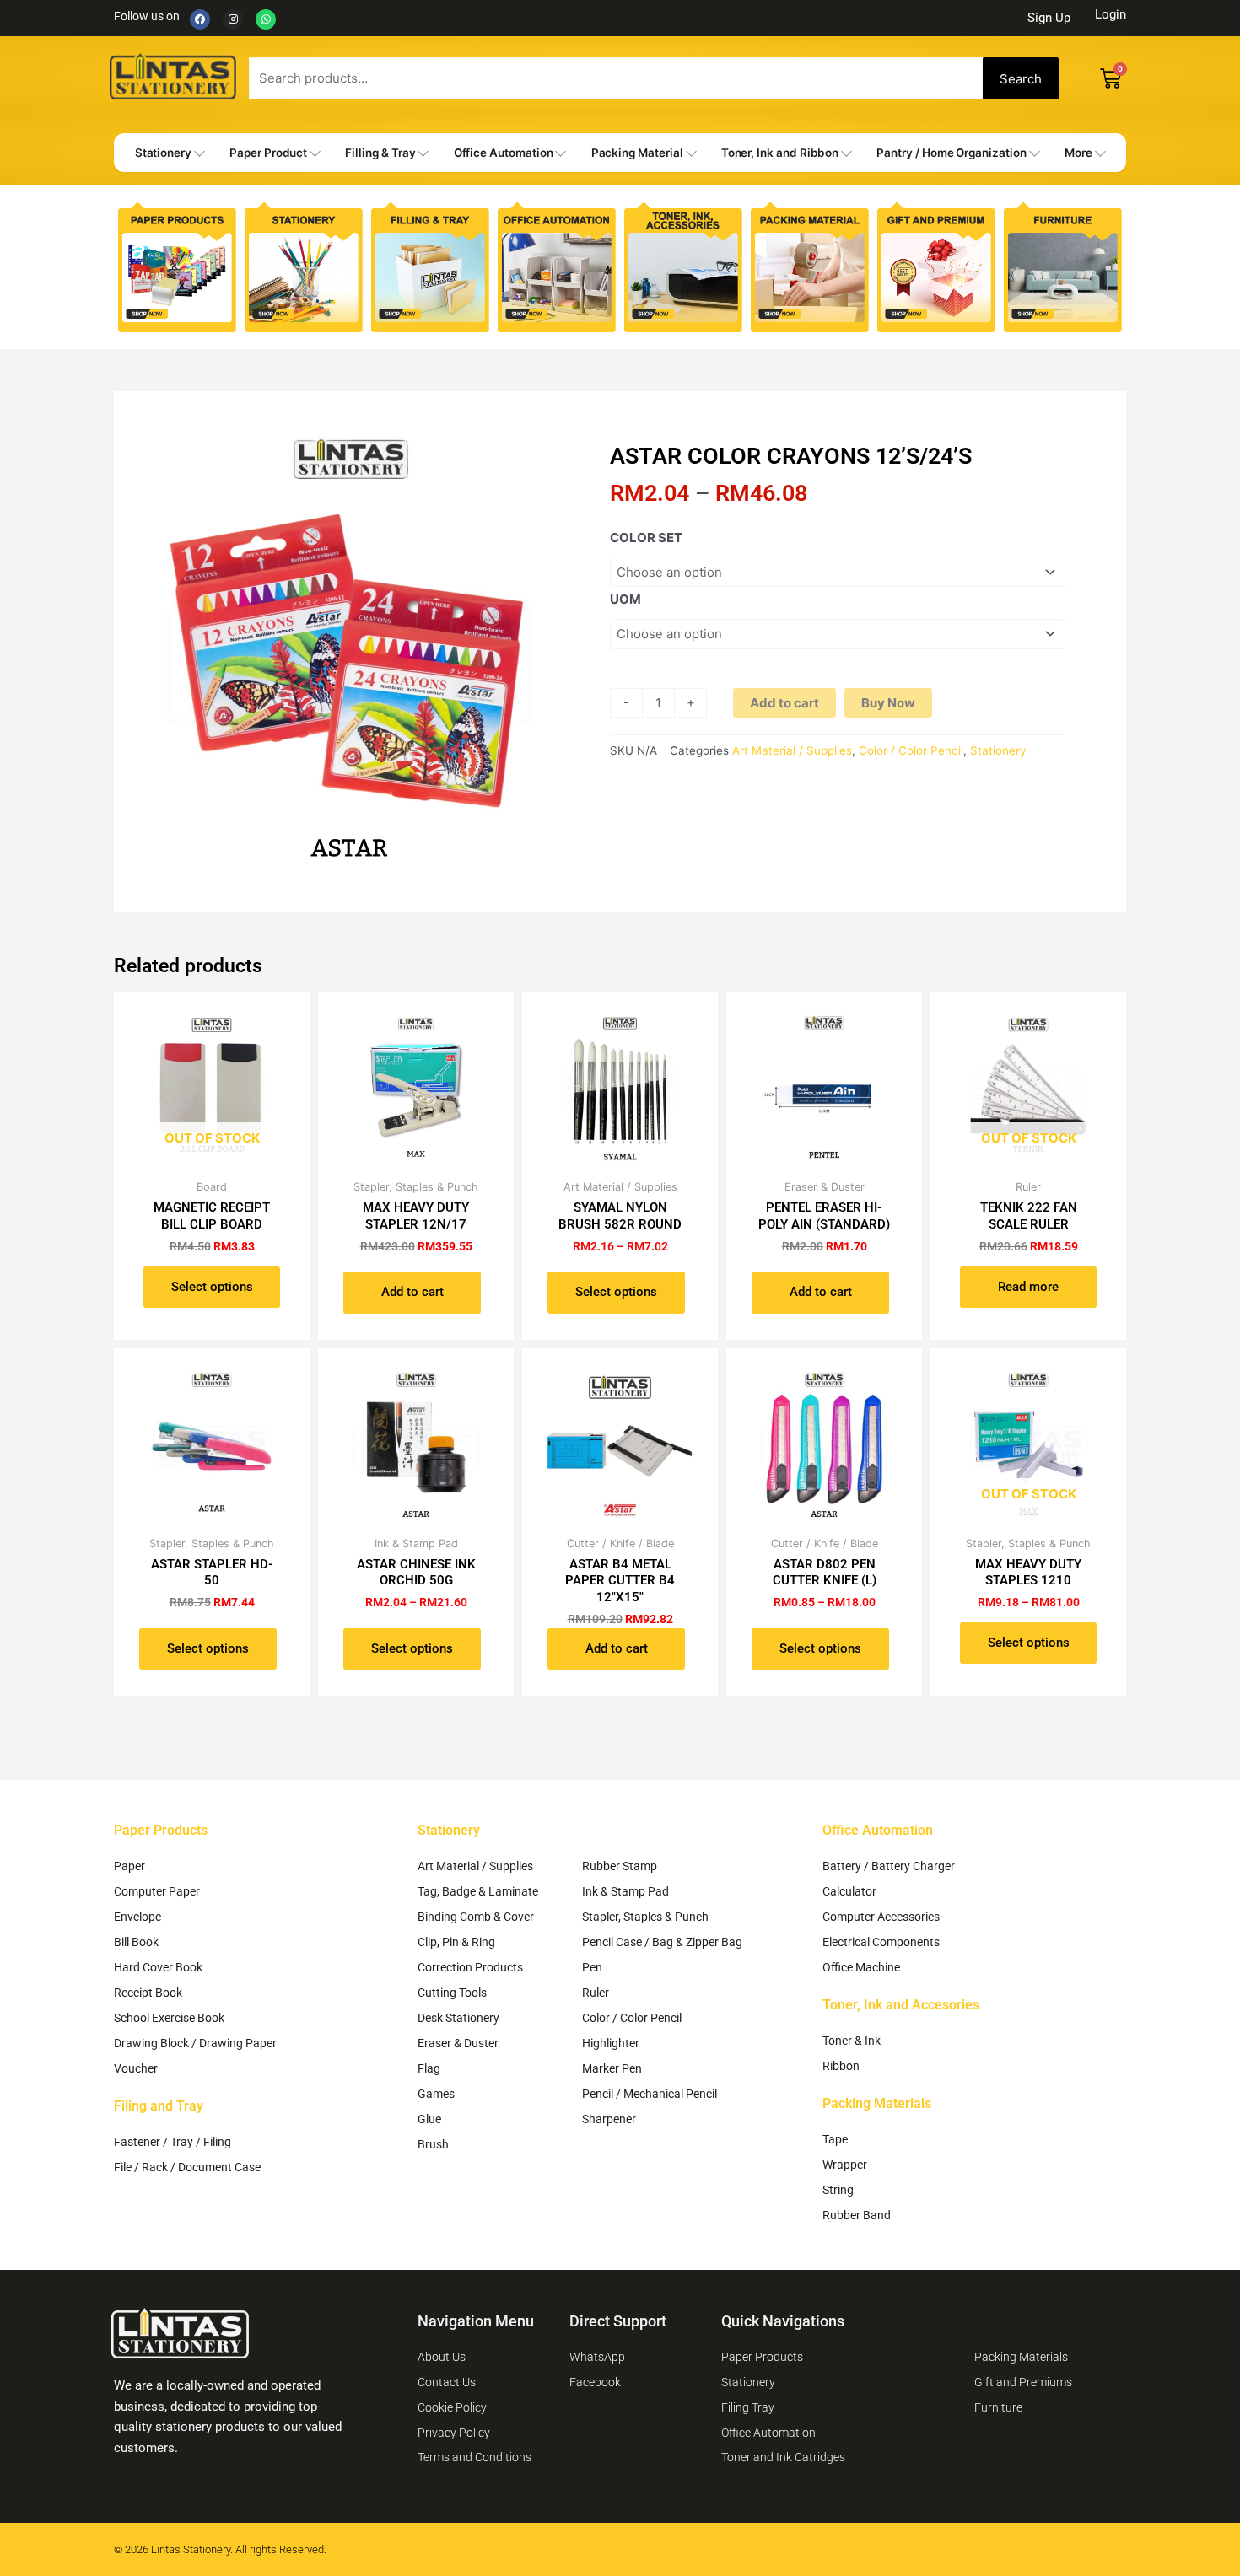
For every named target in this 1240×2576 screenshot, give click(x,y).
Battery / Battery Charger (889, 1866)
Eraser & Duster (458, 2043)
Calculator (849, 1891)
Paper (129, 1866)
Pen (592, 1967)
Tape (835, 2139)
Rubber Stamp (620, 1866)
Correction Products (470, 1967)
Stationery (163, 153)
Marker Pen (612, 2068)
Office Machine (861, 1967)
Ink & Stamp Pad (625, 1891)
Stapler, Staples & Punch (645, 1917)
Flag (429, 2068)
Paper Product (268, 153)
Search (1021, 79)
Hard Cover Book (158, 1967)
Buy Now (888, 703)
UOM (625, 599)
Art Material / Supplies (792, 750)
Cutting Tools (452, 1993)
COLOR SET (646, 538)
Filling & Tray (380, 153)
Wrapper (845, 2165)
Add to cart (784, 703)
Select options (212, 1287)
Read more (1028, 1287)
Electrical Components (881, 1942)
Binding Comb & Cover (476, 1917)
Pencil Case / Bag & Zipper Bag (662, 1942)
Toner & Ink (852, 2041)
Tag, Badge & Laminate (478, 1891)
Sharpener (609, 2119)
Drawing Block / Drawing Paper (195, 2043)
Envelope (137, 1917)
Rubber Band (857, 2215)
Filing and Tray (159, 2106)
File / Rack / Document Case (187, 2167)
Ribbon (841, 2066)
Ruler (596, 1993)
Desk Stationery (458, 2018)
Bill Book (136, 1942)
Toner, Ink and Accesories (901, 2005)
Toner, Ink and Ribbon (780, 153)
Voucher (136, 2068)
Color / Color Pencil (911, 750)
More (1078, 153)
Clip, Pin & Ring (456, 1942)
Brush (433, 2144)
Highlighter (611, 2043)
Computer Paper (157, 1891)
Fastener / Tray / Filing (173, 2142)
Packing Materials (877, 2103)
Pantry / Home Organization (951, 153)
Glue (429, 2119)
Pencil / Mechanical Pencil (650, 2094)
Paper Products (161, 1830)
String (838, 2190)
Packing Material (637, 153)
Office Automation (504, 153)
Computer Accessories (881, 1917)
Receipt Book (148, 1993)
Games (436, 2094)
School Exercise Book (169, 2018)
